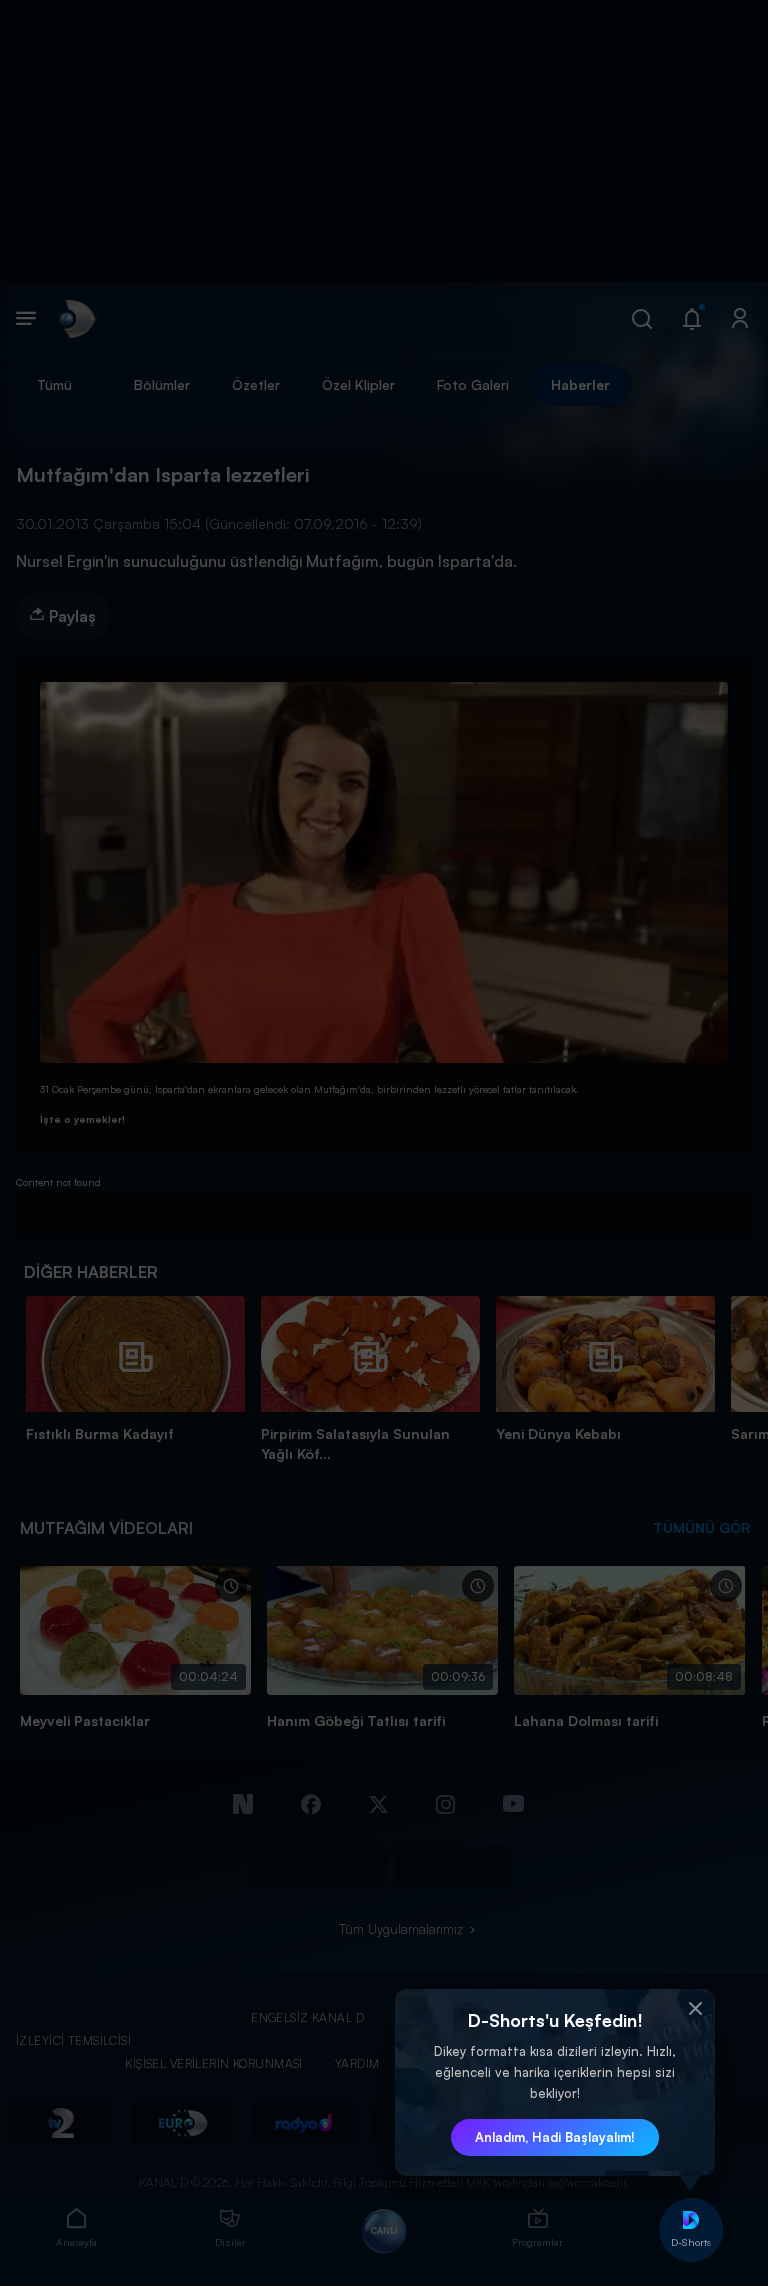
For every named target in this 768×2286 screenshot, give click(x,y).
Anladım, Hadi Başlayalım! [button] (555, 2137)
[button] (695, 2009)
